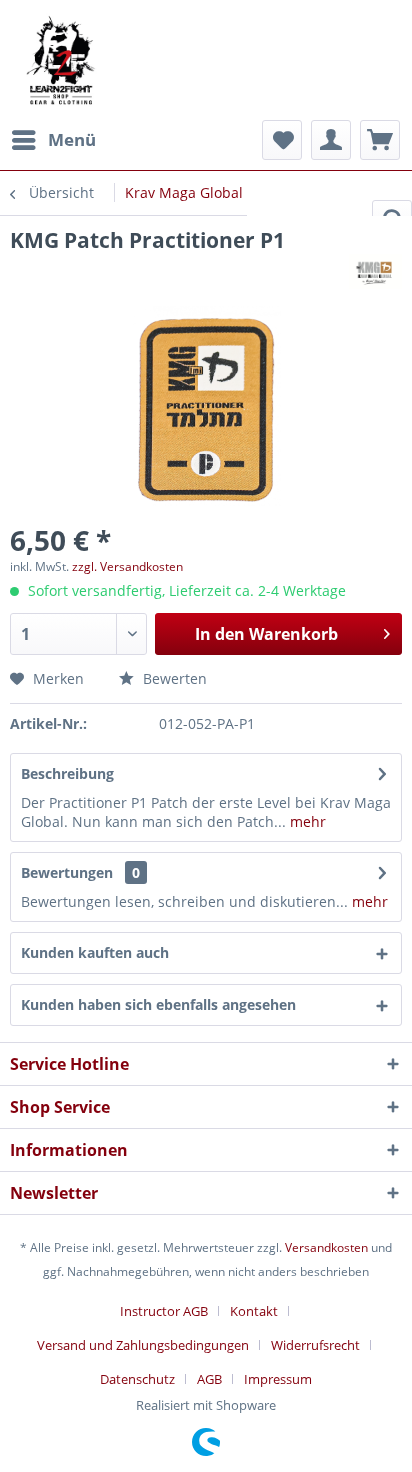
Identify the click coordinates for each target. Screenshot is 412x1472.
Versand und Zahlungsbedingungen (143, 1345)
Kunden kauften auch (95, 952)
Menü (72, 139)
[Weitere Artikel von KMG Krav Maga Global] (375, 271)
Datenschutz (137, 1379)
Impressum (278, 1379)
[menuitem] (53, 140)
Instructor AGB (164, 1311)
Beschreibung (67, 773)
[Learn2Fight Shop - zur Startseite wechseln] (60, 110)
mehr (306, 821)
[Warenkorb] (380, 140)
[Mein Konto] (331, 140)
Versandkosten (326, 1247)
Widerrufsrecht (315, 1345)
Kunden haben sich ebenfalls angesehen (158, 1004)
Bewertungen (67, 872)
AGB (209, 1379)
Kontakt (254, 1311)
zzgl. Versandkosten (127, 566)
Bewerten (173, 678)
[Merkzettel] (282, 140)
